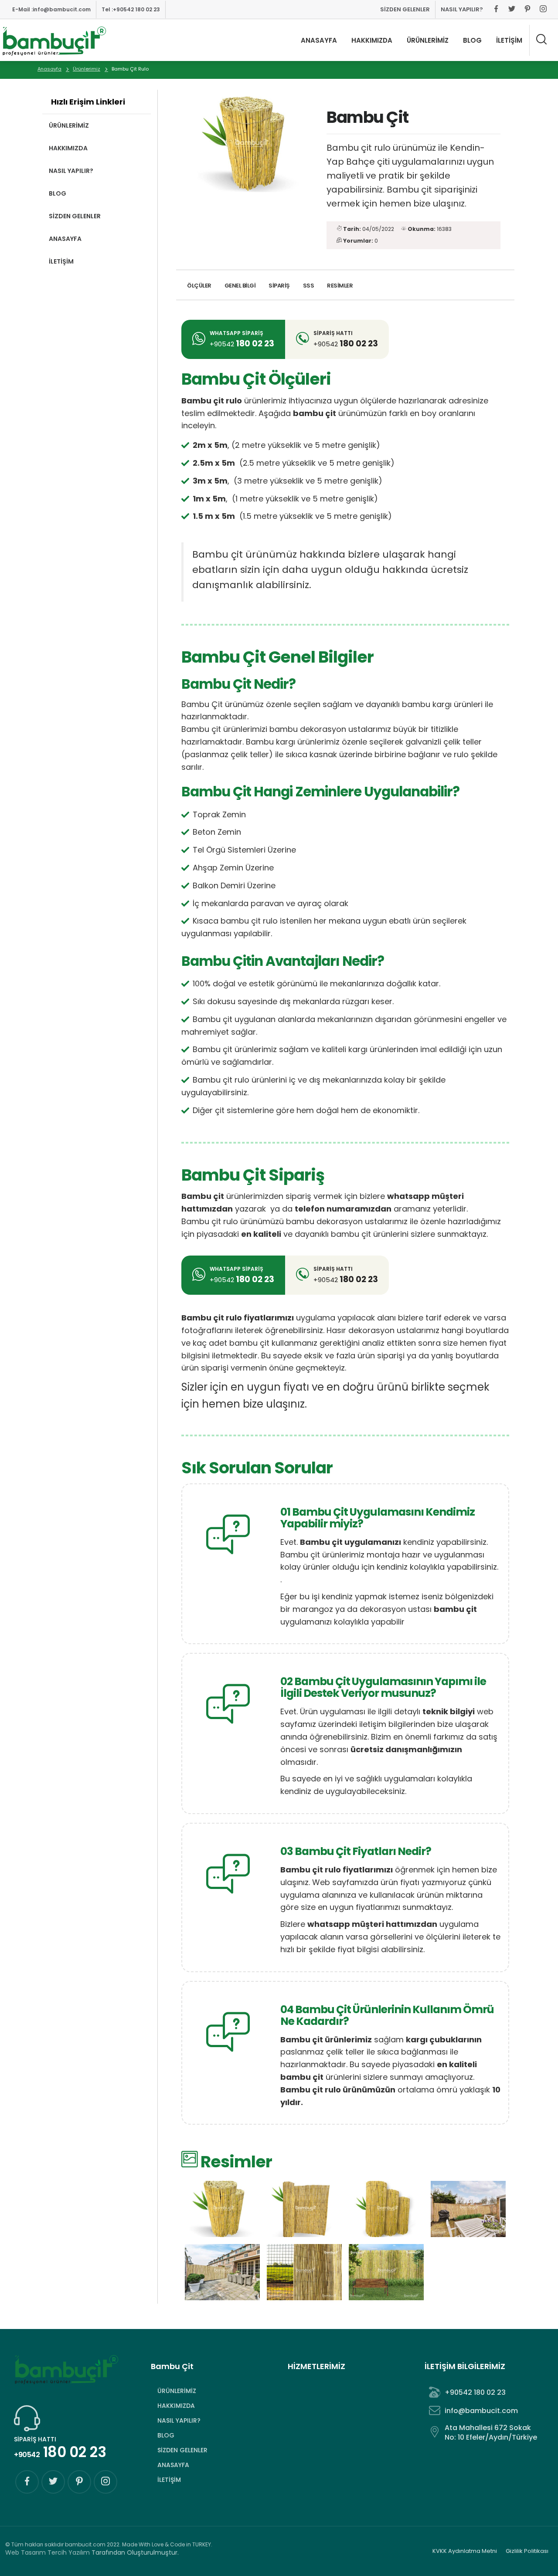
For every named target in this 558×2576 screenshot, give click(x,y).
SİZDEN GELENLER (405, 9)
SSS (309, 286)
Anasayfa (49, 69)
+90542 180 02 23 (131, 9)
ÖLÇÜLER (199, 286)
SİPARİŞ (279, 286)
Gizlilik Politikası (527, 2551)
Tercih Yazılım (69, 2552)
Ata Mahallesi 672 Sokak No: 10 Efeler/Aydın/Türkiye (491, 2432)
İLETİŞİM (509, 40)
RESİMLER (340, 286)
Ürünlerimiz (87, 69)
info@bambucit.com (51, 9)
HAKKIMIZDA (372, 40)
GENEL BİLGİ (240, 286)
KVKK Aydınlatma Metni (465, 2551)
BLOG (472, 40)
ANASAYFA (319, 40)
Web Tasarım (26, 2552)
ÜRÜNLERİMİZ (428, 40)
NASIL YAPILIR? (462, 9)
